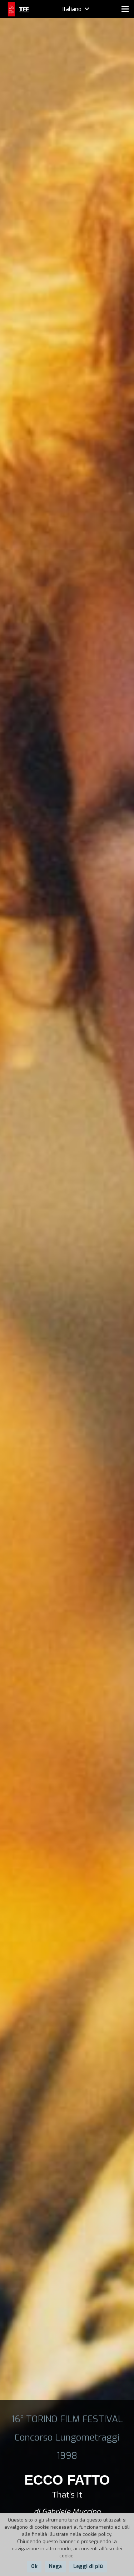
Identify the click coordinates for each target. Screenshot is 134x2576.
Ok (34, 2567)
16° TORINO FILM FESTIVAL (67, 2419)
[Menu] (125, 9)
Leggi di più (88, 2567)
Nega (55, 2567)
